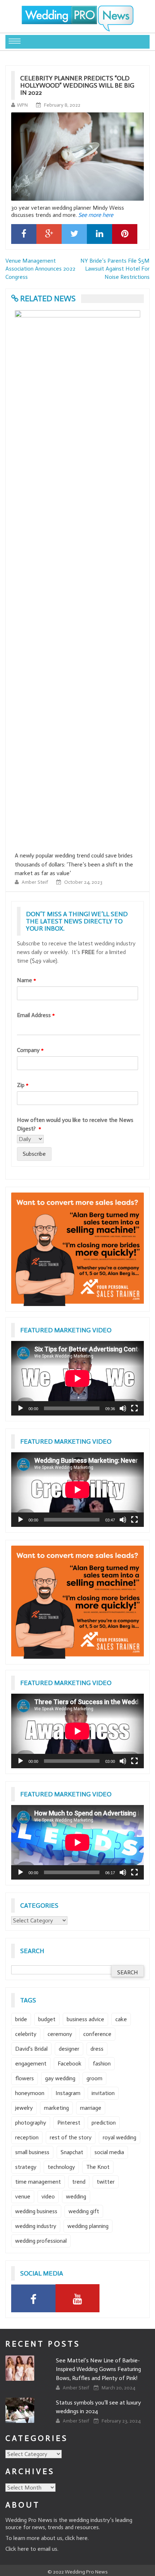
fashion (102, 2064)
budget (47, 2019)
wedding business (36, 2211)
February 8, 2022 (62, 105)
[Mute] (123, 1408)
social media (109, 2152)
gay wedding (60, 2078)
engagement (31, 2064)
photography (31, 2123)
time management (38, 2182)
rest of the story (71, 2137)
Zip (23, 1085)
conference (97, 2034)
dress (97, 2049)
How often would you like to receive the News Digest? (75, 1124)
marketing (56, 2108)
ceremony (60, 2034)
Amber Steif (35, 873)
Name (26, 980)
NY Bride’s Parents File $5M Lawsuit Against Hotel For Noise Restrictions (115, 269)
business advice (85, 2019)
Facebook (70, 2064)
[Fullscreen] (134, 1408)
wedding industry (36, 2226)
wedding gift (84, 2211)
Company (30, 1050)
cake (121, 2019)
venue (23, 2196)
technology (61, 2167)
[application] (77, 1378)
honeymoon (30, 2093)
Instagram (68, 2093)
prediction (104, 2123)
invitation (103, 2093)
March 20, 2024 (118, 2388)
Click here (17, 2549)
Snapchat (72, 2152)
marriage (91, 2108)
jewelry (24, 2108)
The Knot (98, 2167)
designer (69, 2049)
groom (94, 2078)
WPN (22, 105)
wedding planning (88, 2226)
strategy (26, 2167)
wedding (76, 2196)
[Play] (21, 1408)
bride (21, 2019)
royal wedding (119, 2137)
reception (27, 2137)
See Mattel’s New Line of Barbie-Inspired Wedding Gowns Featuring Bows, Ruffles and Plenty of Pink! (98, 2369)
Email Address (36, 1015)
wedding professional (41, 2241)
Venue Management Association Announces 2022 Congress (40, 269)
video (48, 2196)
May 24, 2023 (78, 873)
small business (32, 2152)
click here (76, 2538)
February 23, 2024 (121, 2421)
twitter (106, 2182)
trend (79, 2182)
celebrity (26, 2034)
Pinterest (69, 2123)
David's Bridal (31, 2049)
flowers (25, 2078)
